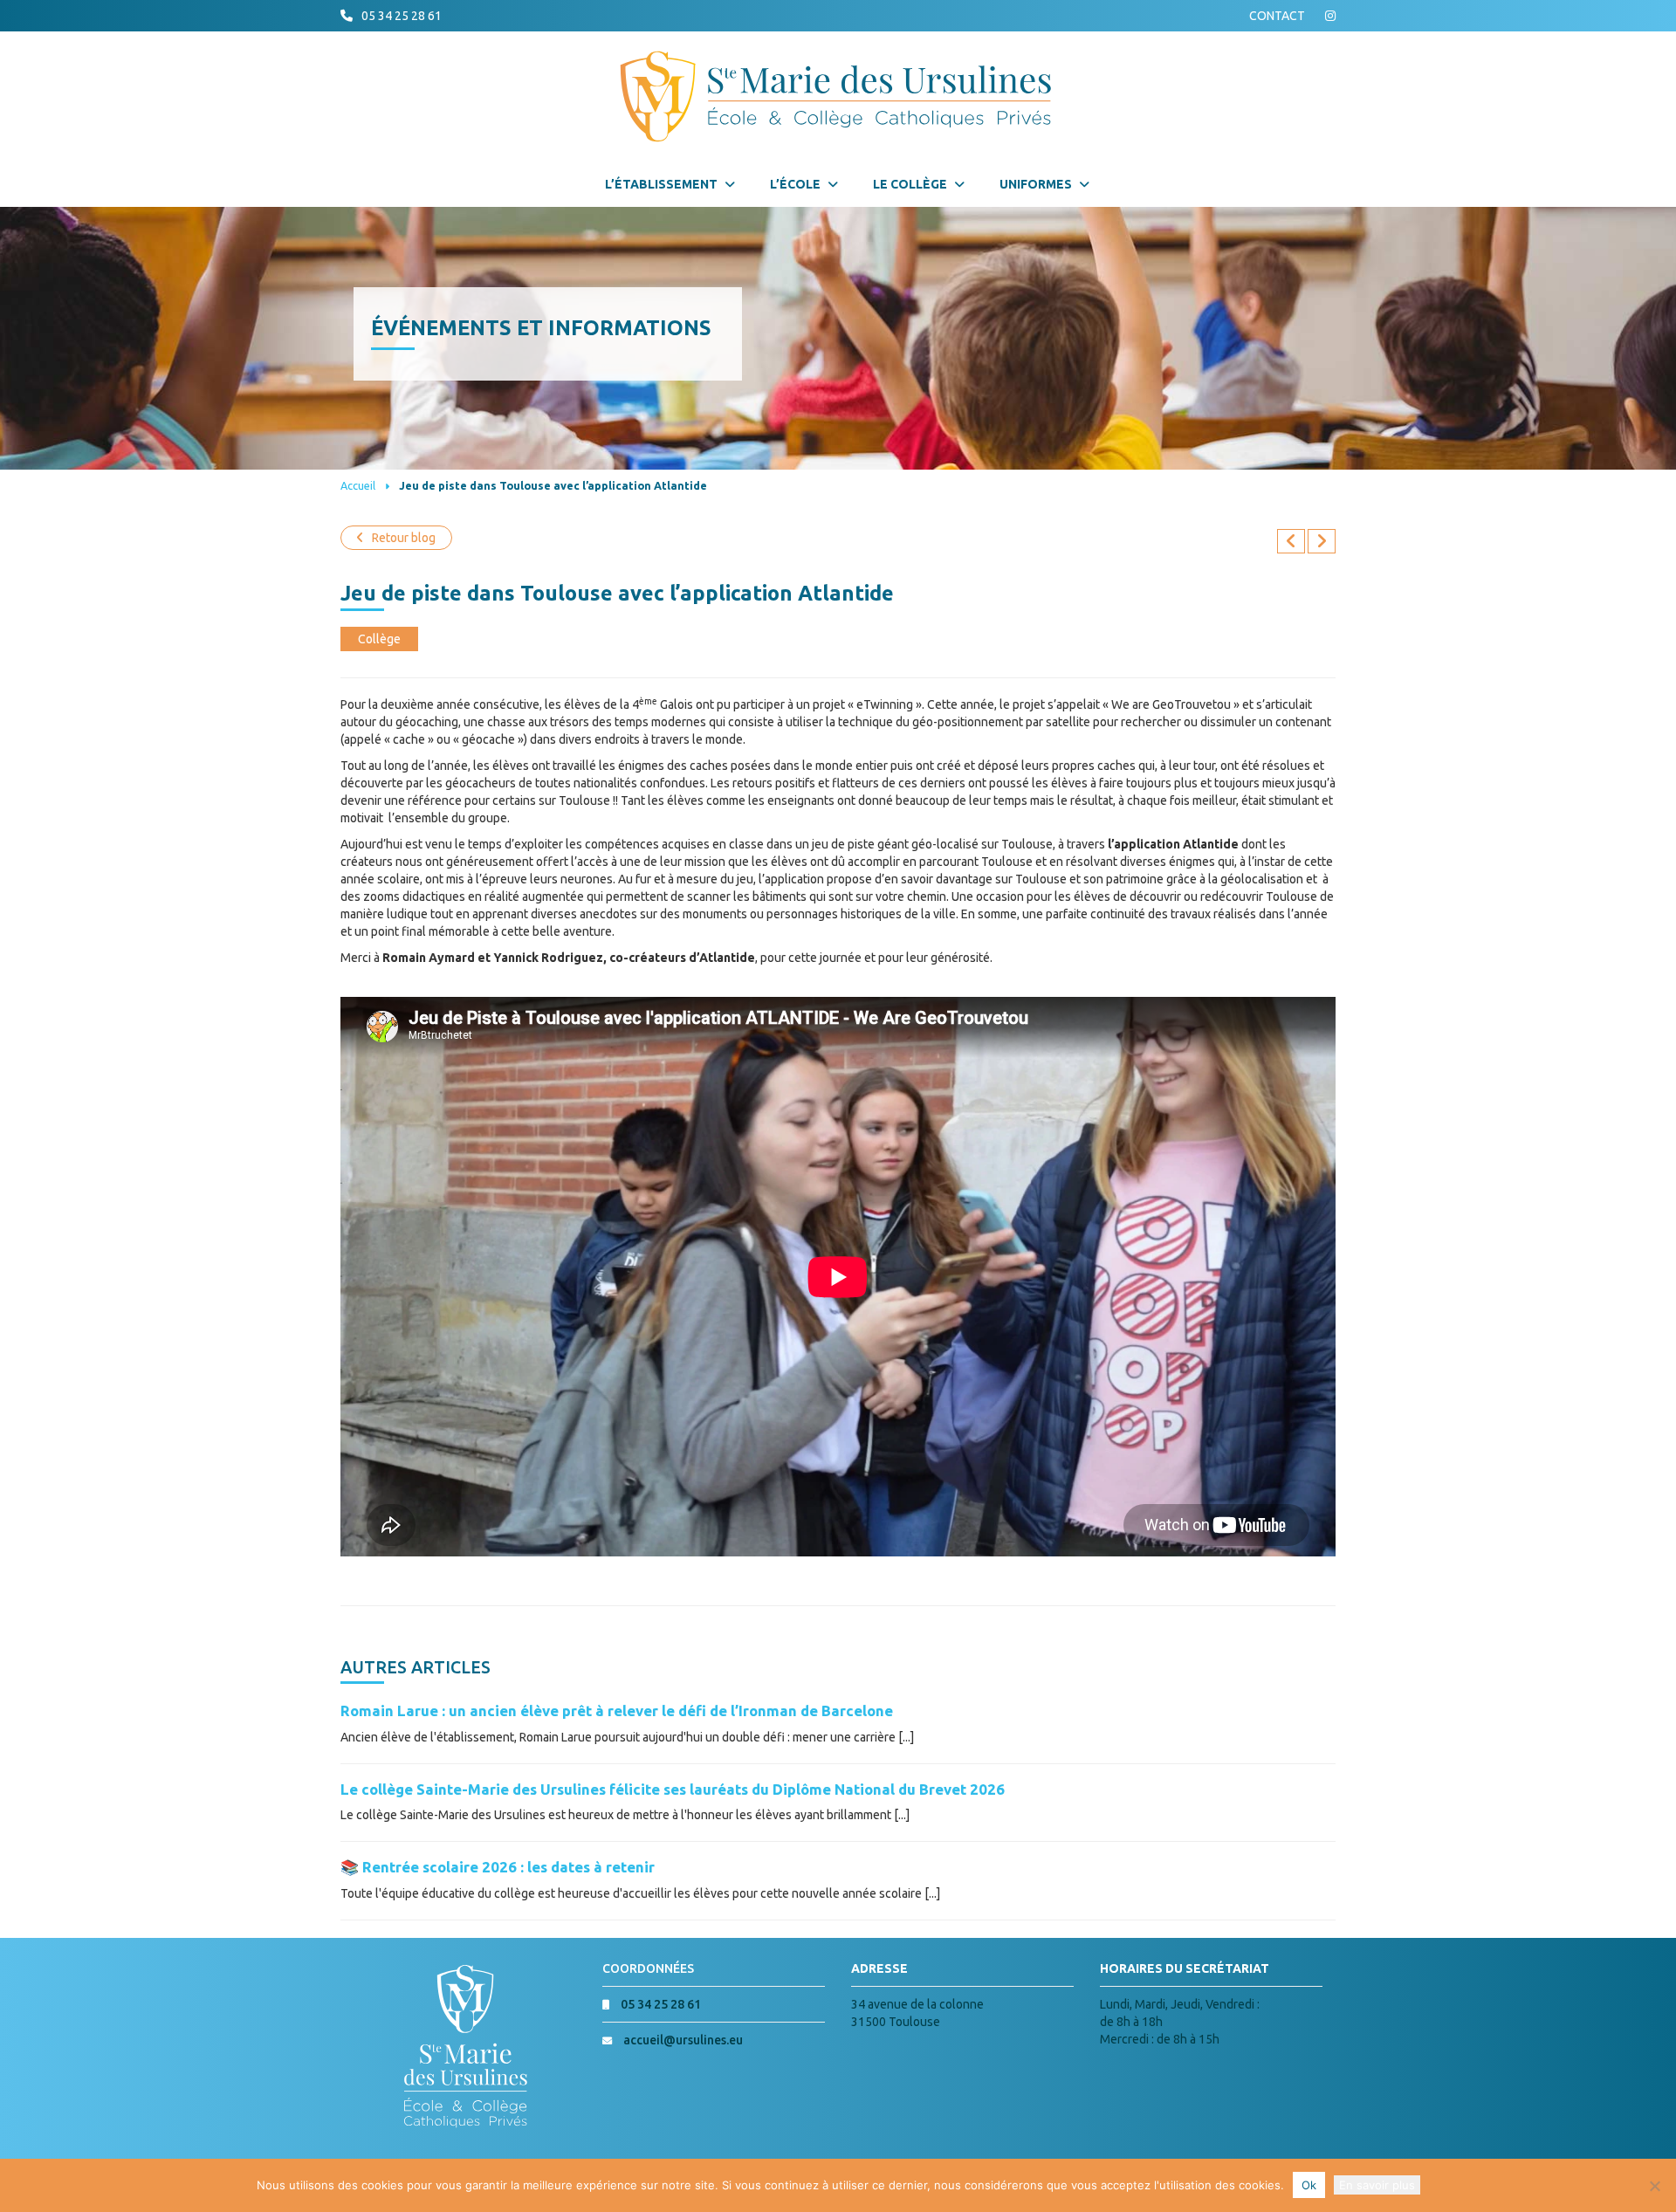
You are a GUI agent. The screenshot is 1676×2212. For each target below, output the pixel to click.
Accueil (358, 485)
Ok (1309, 2185)
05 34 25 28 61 (402, 16)
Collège (379, 639)
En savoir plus (1377, 2185)
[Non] (1654, 2186)
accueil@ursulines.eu (683, 2040)
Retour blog (404, 538)
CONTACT (1277, 16)
